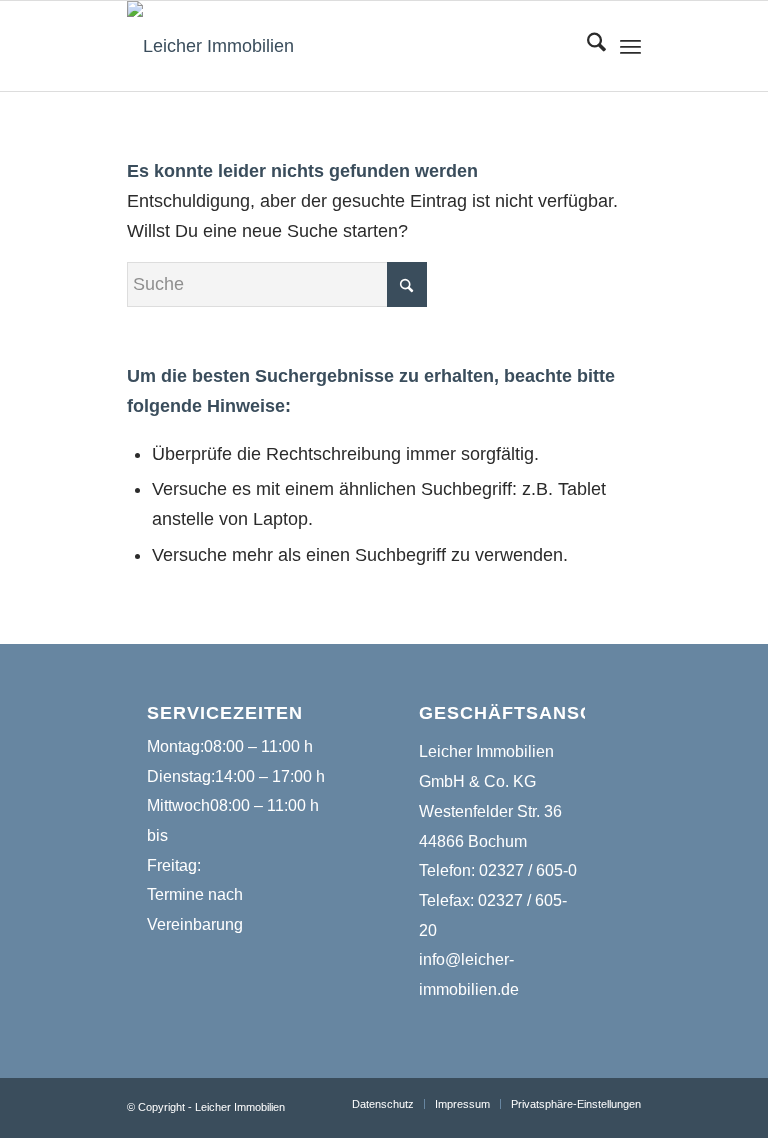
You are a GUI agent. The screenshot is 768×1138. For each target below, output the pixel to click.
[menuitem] (586, 46)
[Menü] (630, 46)
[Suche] (586, 46)
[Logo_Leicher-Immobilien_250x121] (210, 46)
